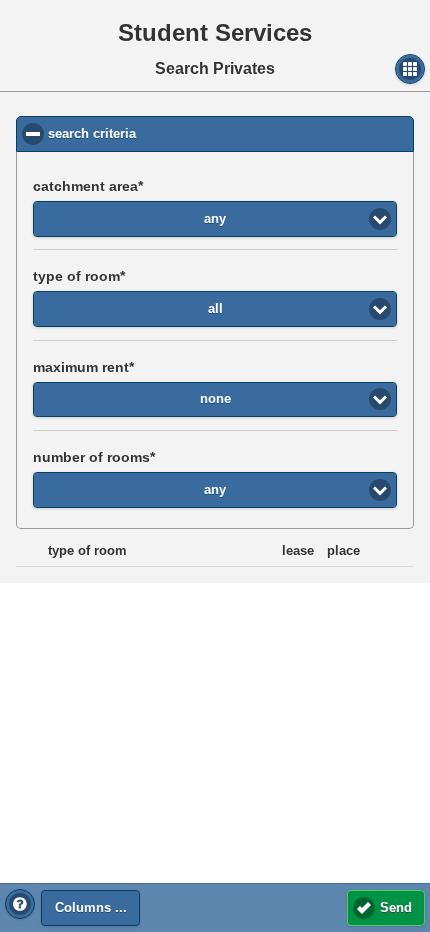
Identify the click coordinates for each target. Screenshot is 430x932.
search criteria (171, 134)
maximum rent (81, 367)
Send (396, 908)
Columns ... (91, 908)
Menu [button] (410, 69)
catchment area (85, 186)
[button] (20, 904)
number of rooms (91, 457)
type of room (76, 276)
